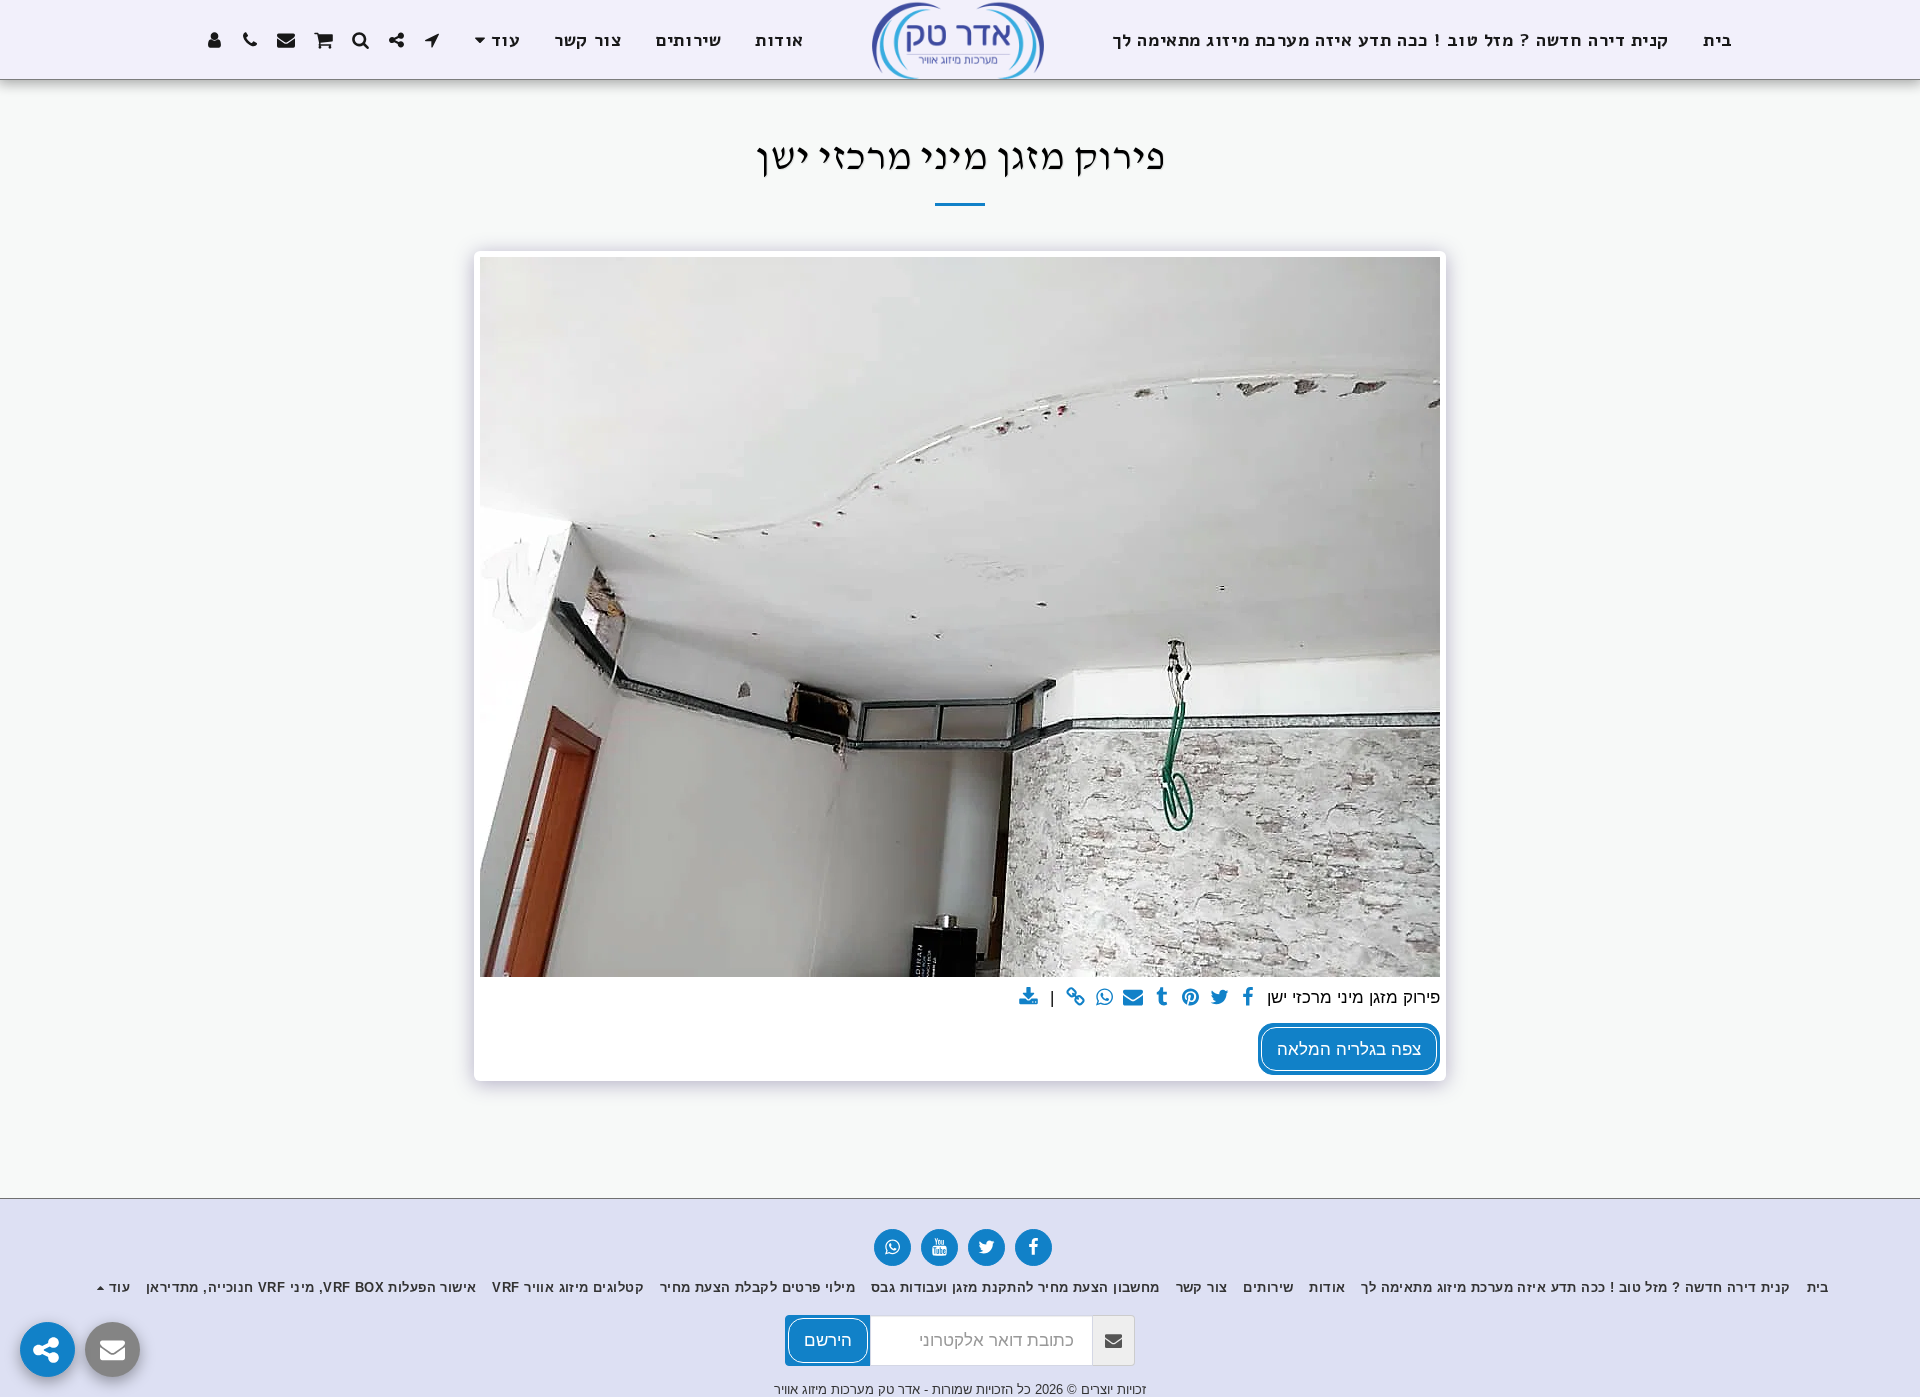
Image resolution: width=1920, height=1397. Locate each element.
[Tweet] (1219, 998)
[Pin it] (1190, 998)
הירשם (828, 1340)
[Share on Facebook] (1248, 998)
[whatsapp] (1104, 998)
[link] (1075, 998)
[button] (432, 39)
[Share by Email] (1133, 998)
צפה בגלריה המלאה (1349, 1049)
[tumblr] (1162, 998)
